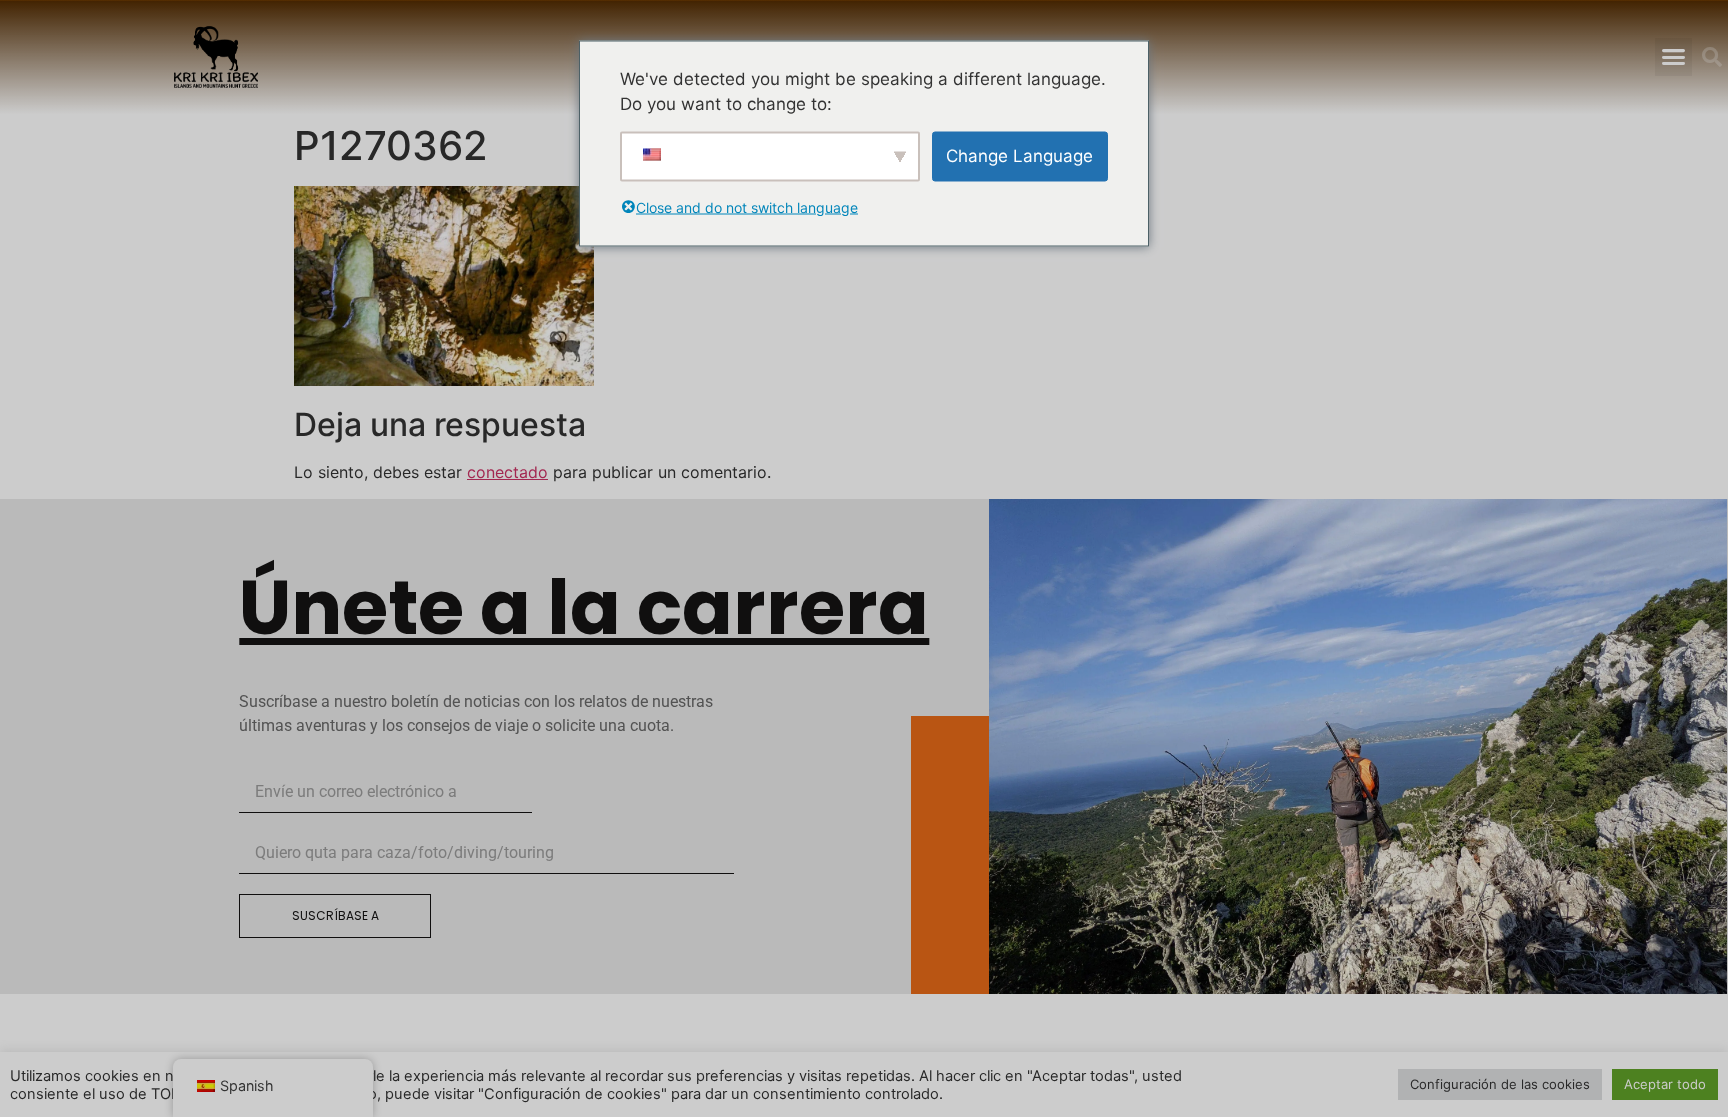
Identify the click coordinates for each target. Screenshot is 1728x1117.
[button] (1674, 57)
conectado (507, 472)
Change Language (1019, 155)
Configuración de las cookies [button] (1500, 1084)
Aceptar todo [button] (1665, 1084)
